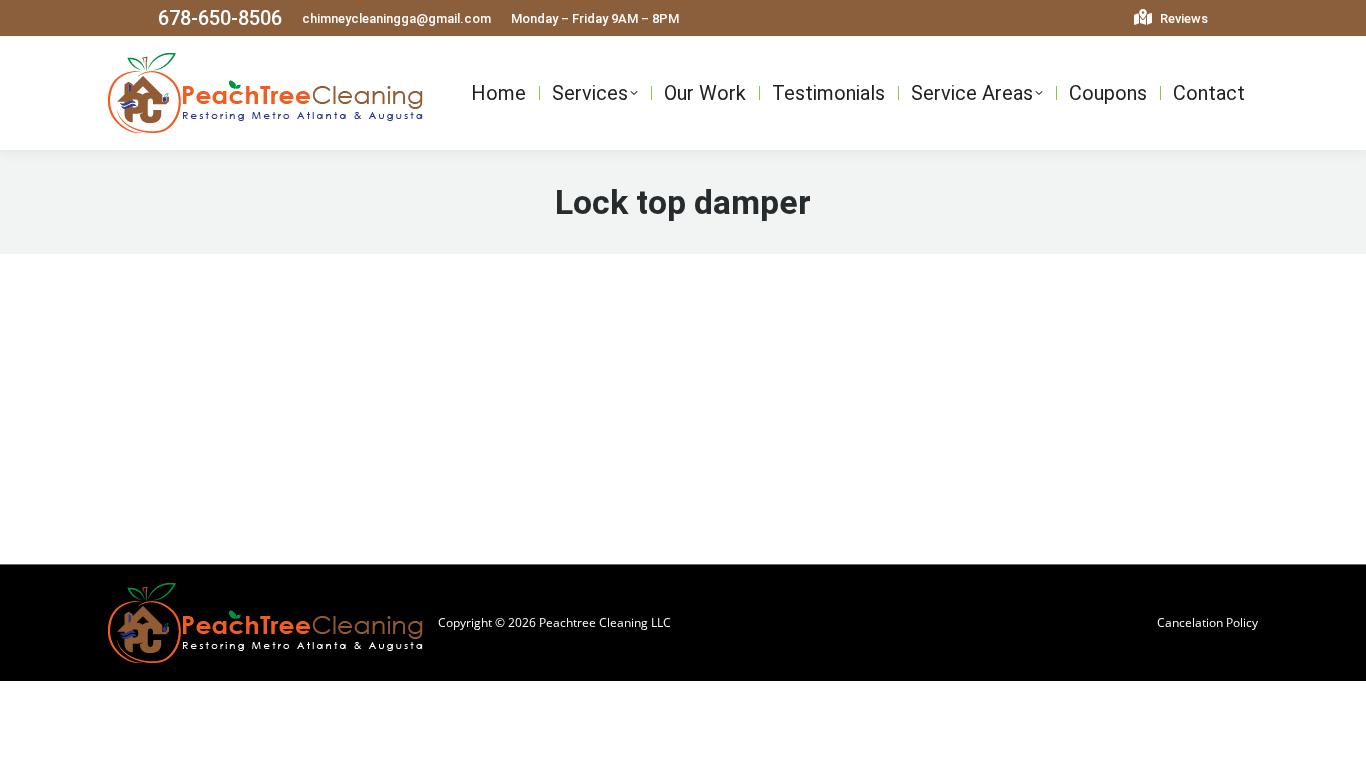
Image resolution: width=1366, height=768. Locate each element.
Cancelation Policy (1207, 622)
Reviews (1182, 18)
